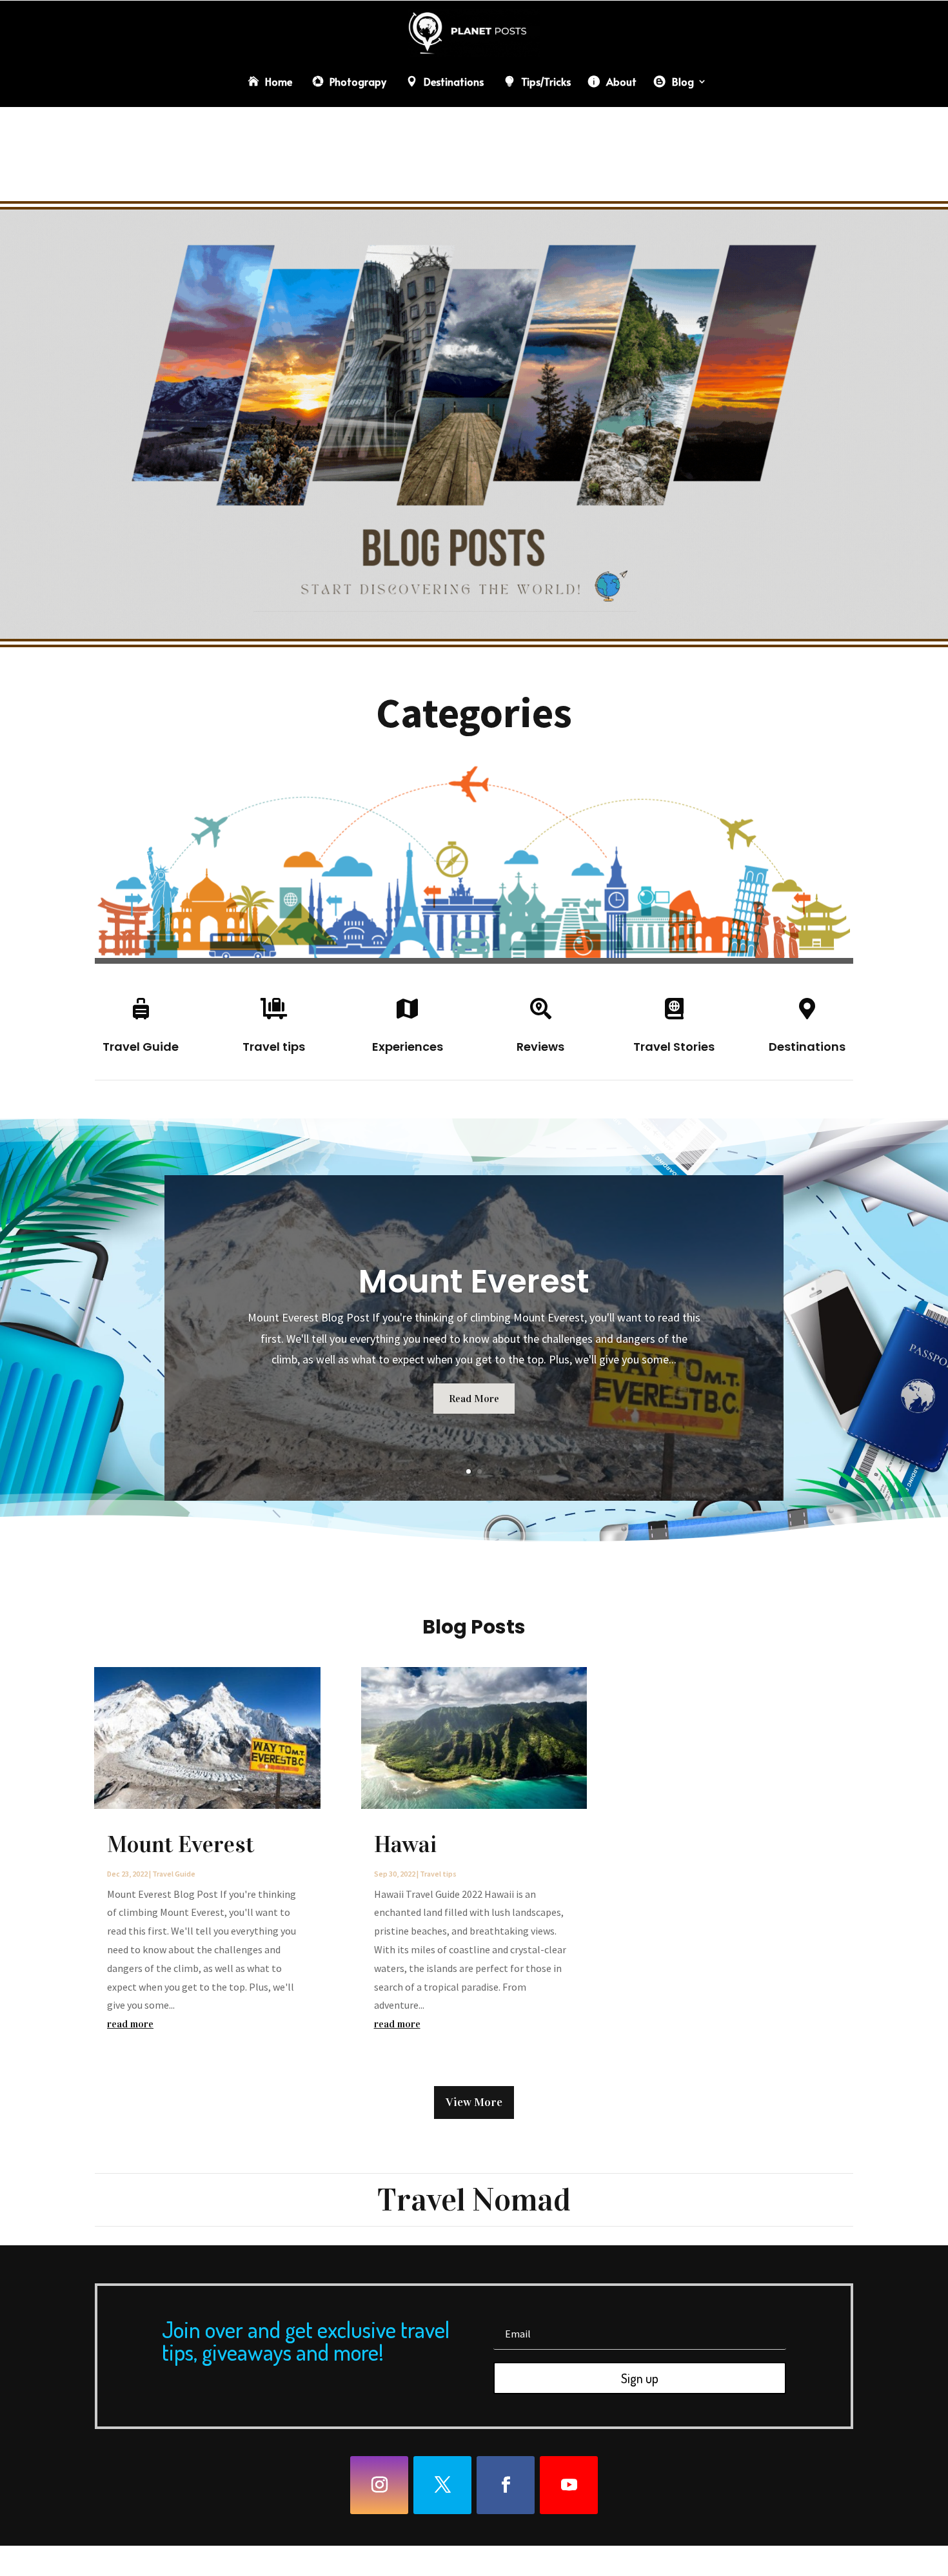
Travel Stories (674, 1047)
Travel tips (274, 1047)
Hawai (405, 1844)
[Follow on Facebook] (506, 2485)
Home (279, 81)
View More (474, 2102)
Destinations (454, 81)
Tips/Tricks (546, 81)
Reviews (540, 1047)
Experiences (408, 1047)
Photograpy (358, 81)
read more (130, 2024)
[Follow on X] (442, 2485)
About (621, 81)
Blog (683, 81)
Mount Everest (474, 1281)
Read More (474, 1399)
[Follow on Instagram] (379, 2485)
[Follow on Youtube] (569, 2485)
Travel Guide (141, 1047)
